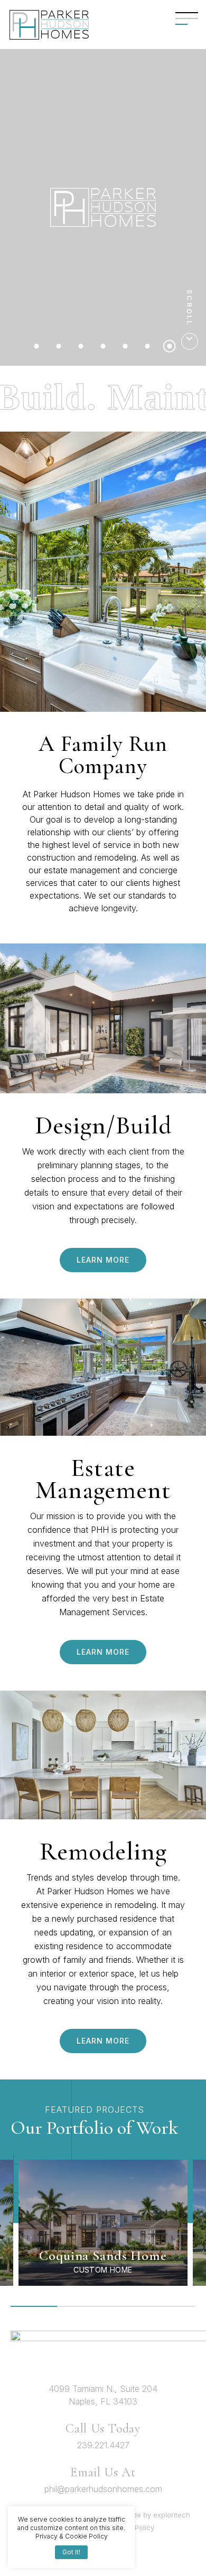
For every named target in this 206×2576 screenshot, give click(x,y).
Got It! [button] (71, 2552)
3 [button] (126, 2306)
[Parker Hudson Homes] (49, 25)
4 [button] (173, 2306)
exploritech (172, 2515)
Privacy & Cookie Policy (72, 2536)
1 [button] (34, 2306)
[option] (103, 2223)
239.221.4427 (103, 2445)
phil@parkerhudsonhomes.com (103, 2489)
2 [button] (80, 2306)
